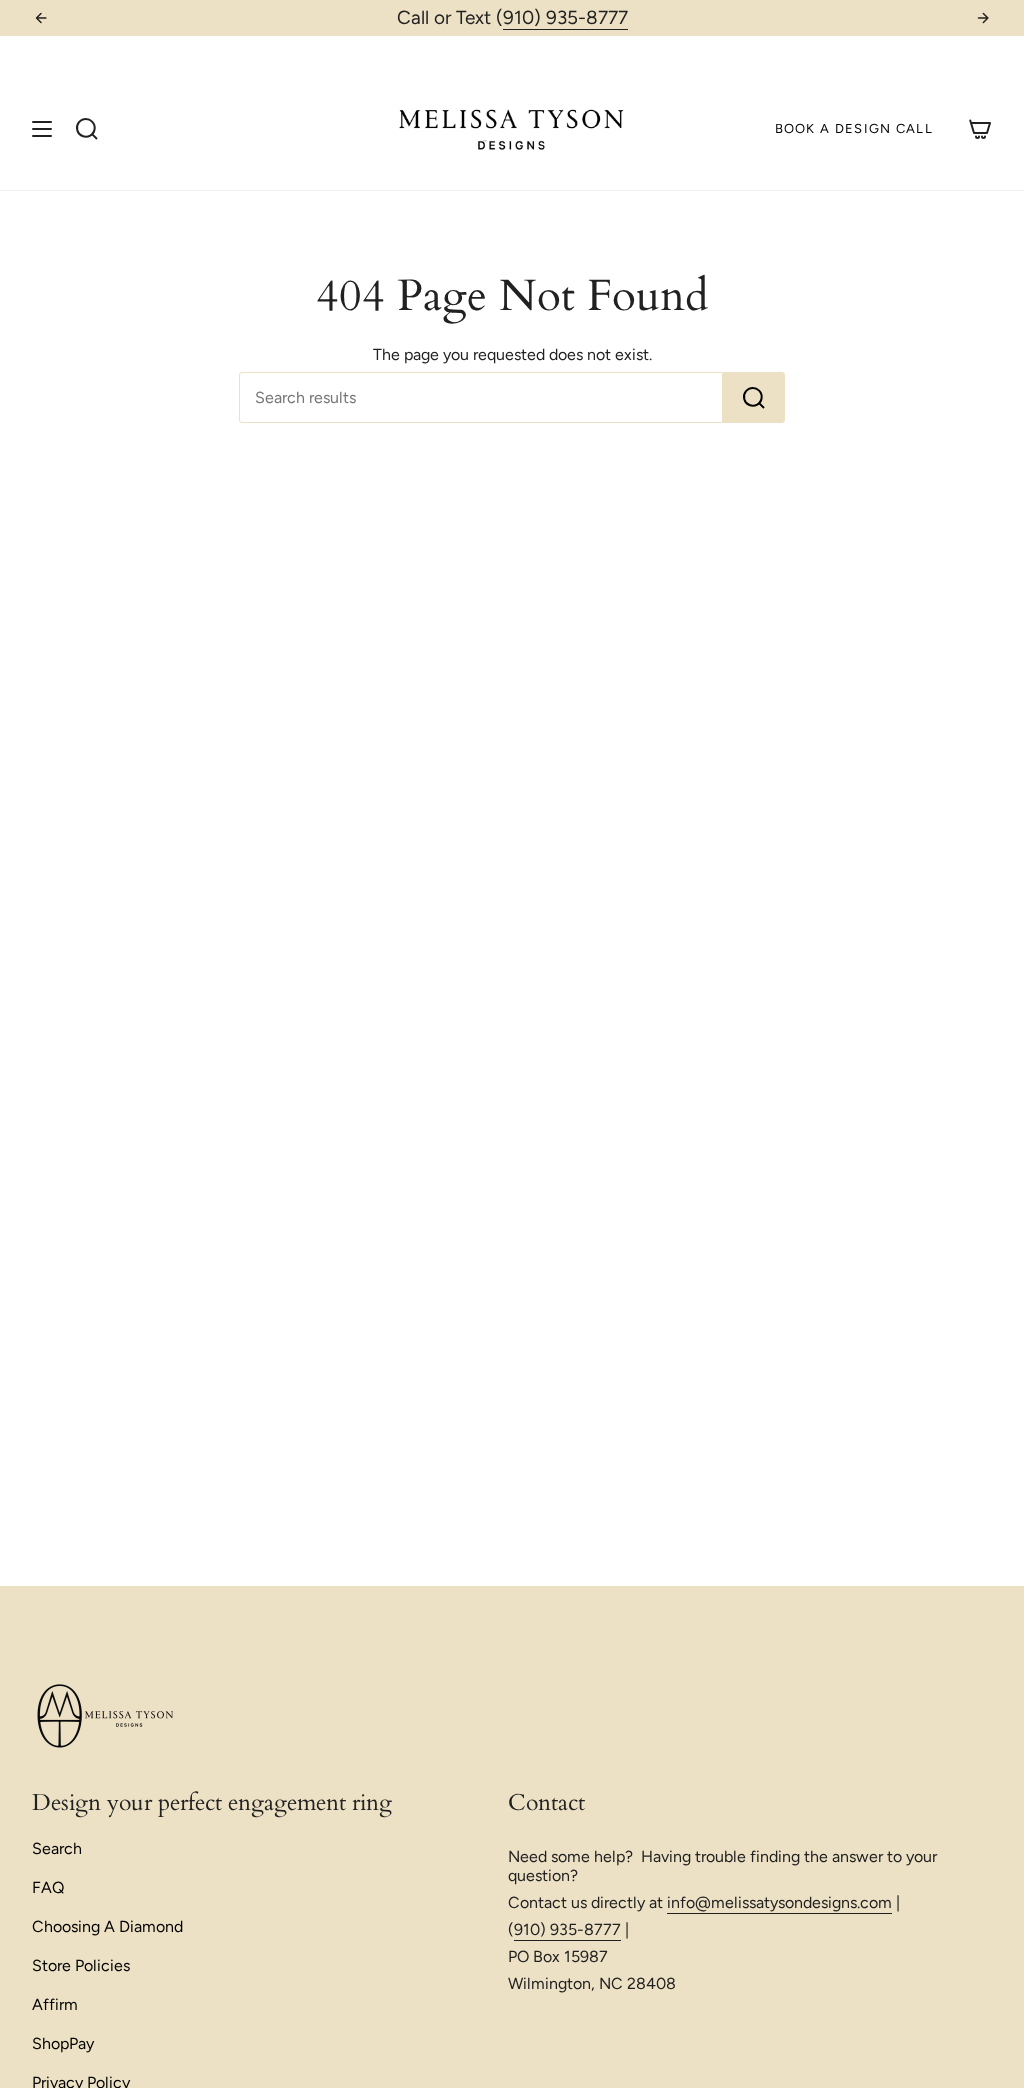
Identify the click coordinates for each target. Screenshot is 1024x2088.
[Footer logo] (107, 1717)
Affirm (55, 2004)
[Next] (983, 18)
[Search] (754, 397)
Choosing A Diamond (107, 1926)
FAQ (48, 1887)
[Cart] (980, 128)
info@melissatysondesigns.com (779, 1902)
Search (57, 1848)
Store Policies (81, 1965)
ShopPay (63, 2043)
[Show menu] (42, 128)
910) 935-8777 (565, 17)
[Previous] (41, 18)
